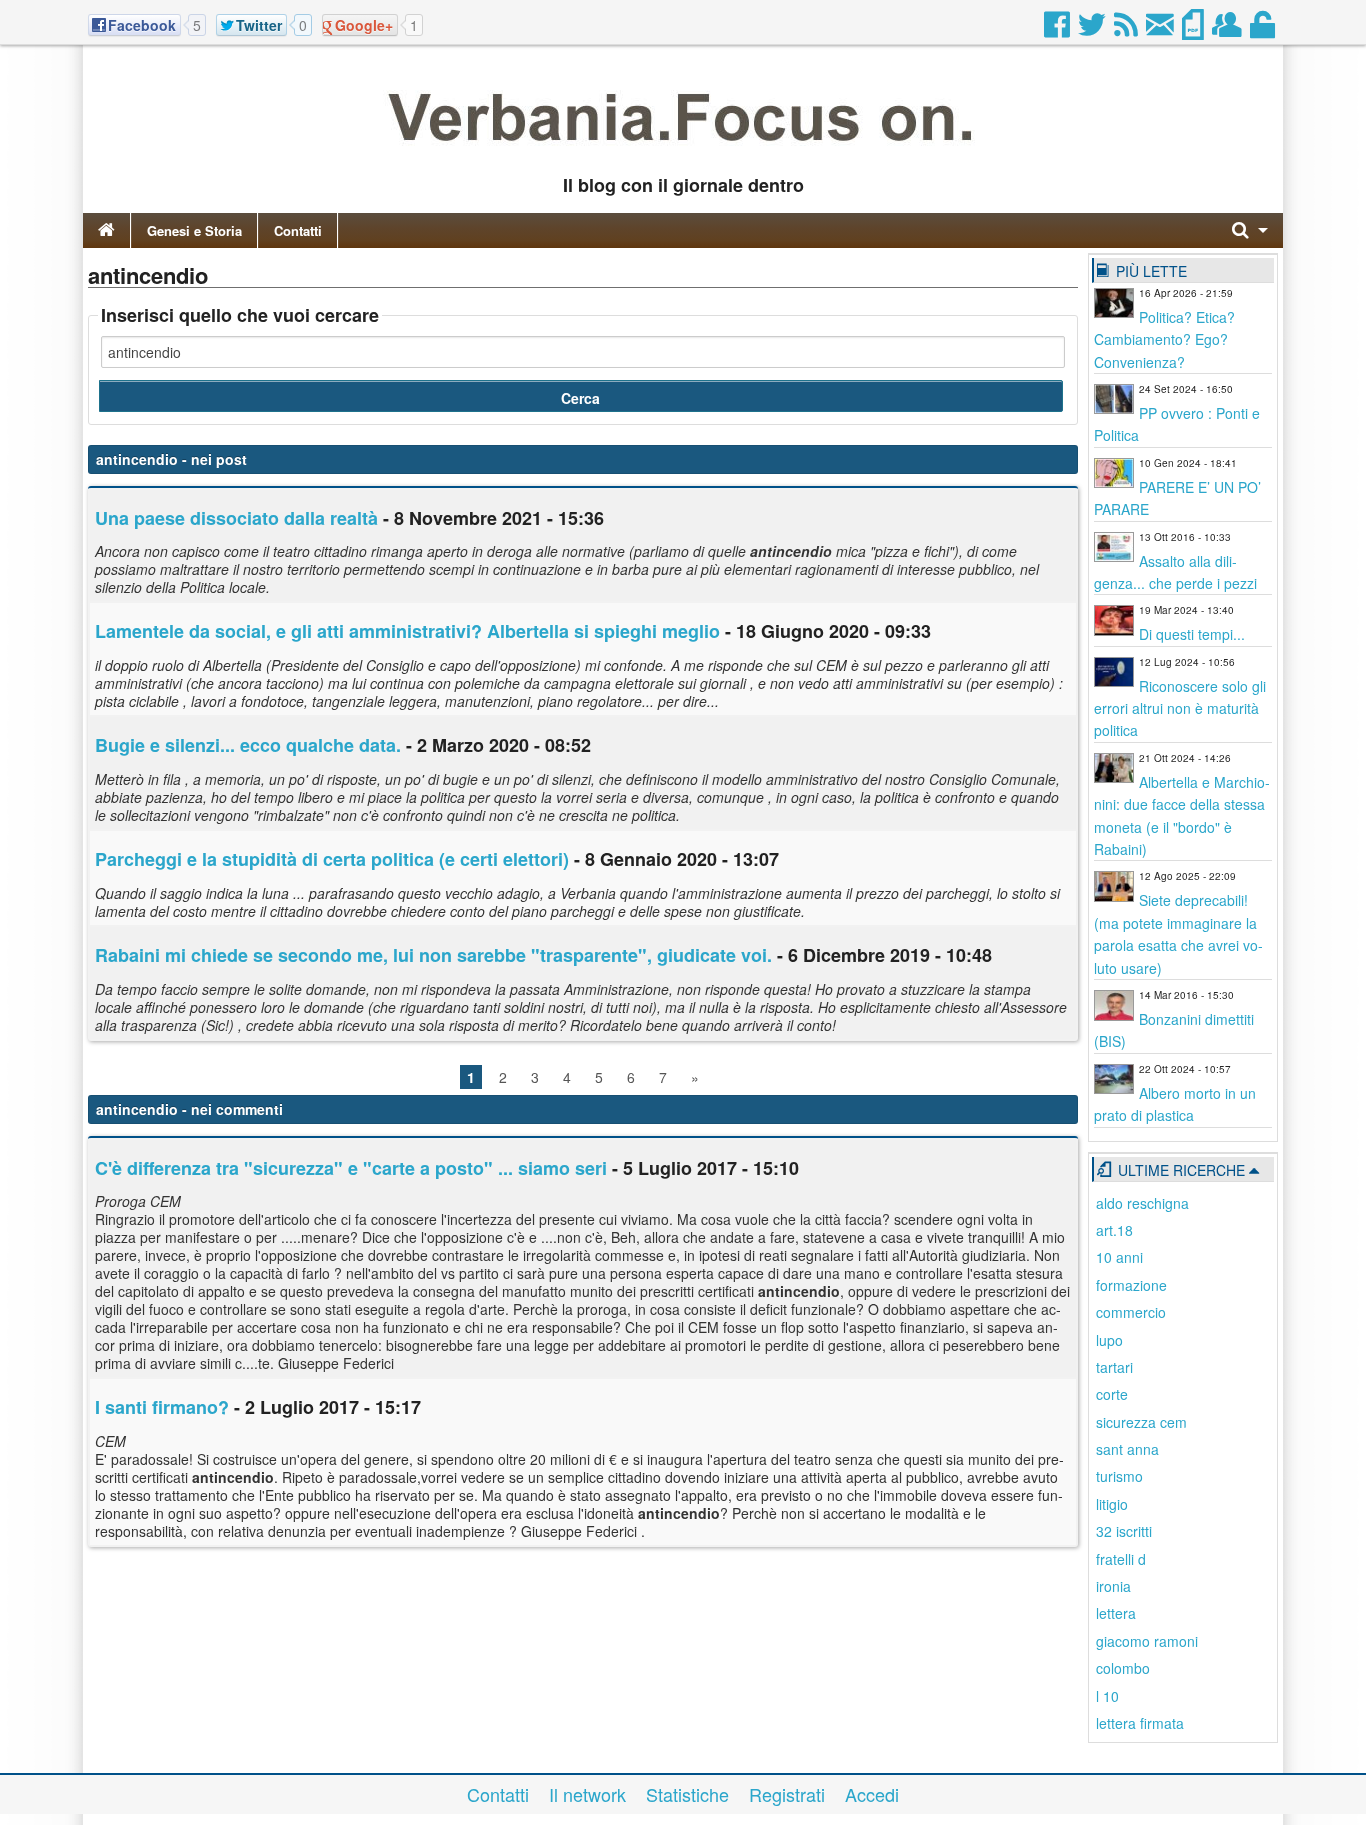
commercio (1131, 1312)
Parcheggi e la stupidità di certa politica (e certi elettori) (332, 859)
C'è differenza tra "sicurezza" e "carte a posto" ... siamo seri (351, 1168)
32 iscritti (1124, 1531)
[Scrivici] (1161, 30)
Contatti (298, 230)
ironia (1113, 1586)
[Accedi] (1264, 30)
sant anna (1127, 1449)
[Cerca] (1250, 230)
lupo (1109, 1340)
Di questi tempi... (1192, 634)
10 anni (1119, 1257)
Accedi (872, 1794)
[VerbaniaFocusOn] (683, 153)
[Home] (106, 230)
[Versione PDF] (1194, 30)
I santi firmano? (162, 1407)
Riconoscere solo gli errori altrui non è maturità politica (1180, 708)
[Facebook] (1058, 30)
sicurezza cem (1141, 1422)
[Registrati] (1228, 30)
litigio (1112, 1504)
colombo (1123, 1668)
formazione (1131, 1285)
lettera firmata (1140, 1723)
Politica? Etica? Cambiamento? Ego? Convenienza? (1164, 339)
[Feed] (1127, 30)
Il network (587, 1794)
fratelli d (1121, 1559)
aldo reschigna (1142, 1203)
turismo (1119, 1476)
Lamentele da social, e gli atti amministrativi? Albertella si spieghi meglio (407, 631)
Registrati (787, 1794)
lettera (1116, 1613)
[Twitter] (1093, 30)
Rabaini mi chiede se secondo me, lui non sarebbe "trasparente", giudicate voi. (433, 955)
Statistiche (687, 1794)
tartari (1114, 1367)
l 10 (1107, 1696)
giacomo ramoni (1147, 1641)
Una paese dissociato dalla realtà (236, 518)
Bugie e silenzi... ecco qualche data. (248, 745)
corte (1112, 1394)
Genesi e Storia (194, 230)
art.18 (1114, 1230)
